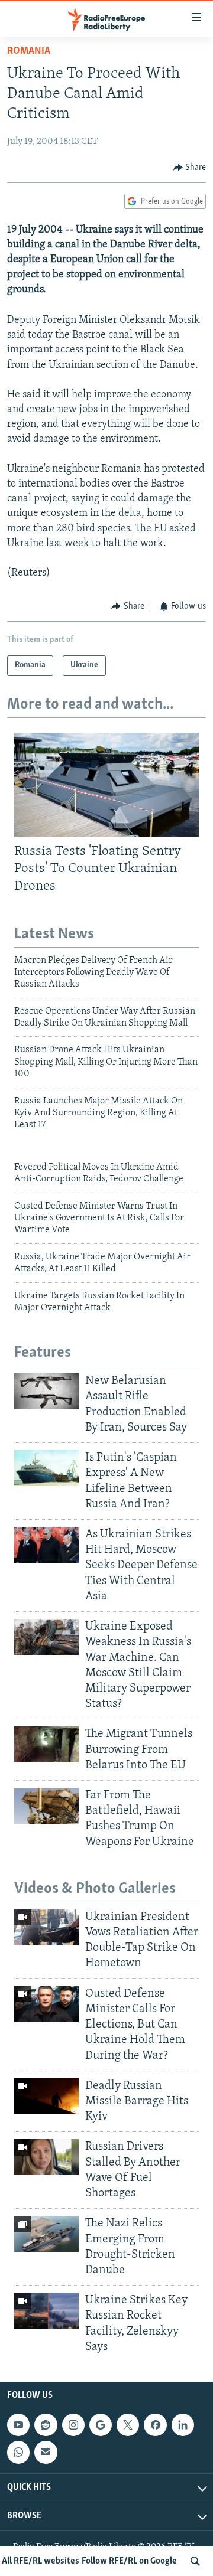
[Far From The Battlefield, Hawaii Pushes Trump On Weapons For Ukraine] (46, 1806)
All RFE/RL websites (41, 2561)
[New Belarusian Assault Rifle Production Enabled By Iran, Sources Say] (46, 1391)
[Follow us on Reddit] (46, 2425)
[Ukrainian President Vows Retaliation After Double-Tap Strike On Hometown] (46, 1927)
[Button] (190, 168)
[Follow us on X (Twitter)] (128, 2425)
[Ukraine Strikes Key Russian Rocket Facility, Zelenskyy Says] (46, 2311)
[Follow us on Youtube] (18, 2425)
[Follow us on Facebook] (155, 2425)
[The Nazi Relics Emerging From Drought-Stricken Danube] (46, 2234)
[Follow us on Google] (101, 2425)
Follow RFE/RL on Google (129, 2561)
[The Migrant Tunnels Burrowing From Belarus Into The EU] (46, 1744)
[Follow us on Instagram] (73, 2425)
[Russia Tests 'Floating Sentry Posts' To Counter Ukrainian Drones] (106, 785)
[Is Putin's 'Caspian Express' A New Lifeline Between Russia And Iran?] (46, 1468)
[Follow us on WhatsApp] (18, 2452)
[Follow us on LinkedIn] (183, 2425)
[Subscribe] (46, 2452)
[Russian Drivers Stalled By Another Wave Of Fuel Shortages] (46, 2157)
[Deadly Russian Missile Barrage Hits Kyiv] (46, 2096)
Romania (29, 51)
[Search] (195, 2561)
